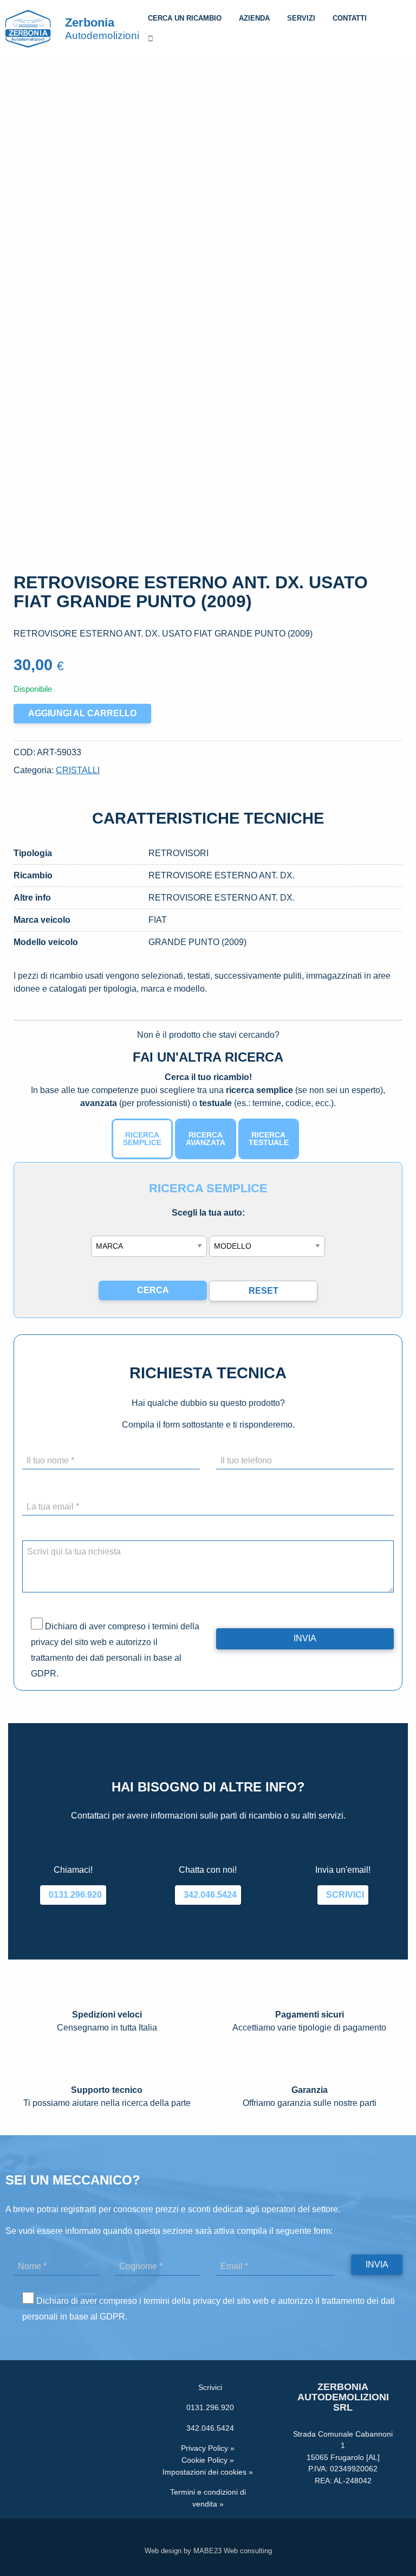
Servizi (301, 18)
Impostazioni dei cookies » (208, 2472)
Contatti (350, 18)
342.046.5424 (208, 1895)
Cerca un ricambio (185, 18)
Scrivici (343, 1895)
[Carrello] (151, 40)
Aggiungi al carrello (82, 713)
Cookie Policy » (208, 2460)
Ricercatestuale (269, 1139)
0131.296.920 (73, 1895)
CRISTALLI (78, 770)
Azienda (254, 18)
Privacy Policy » (208, 2448)
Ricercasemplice (142, 1139)
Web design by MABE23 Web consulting (208, 2551)
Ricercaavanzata (206, 1139)
